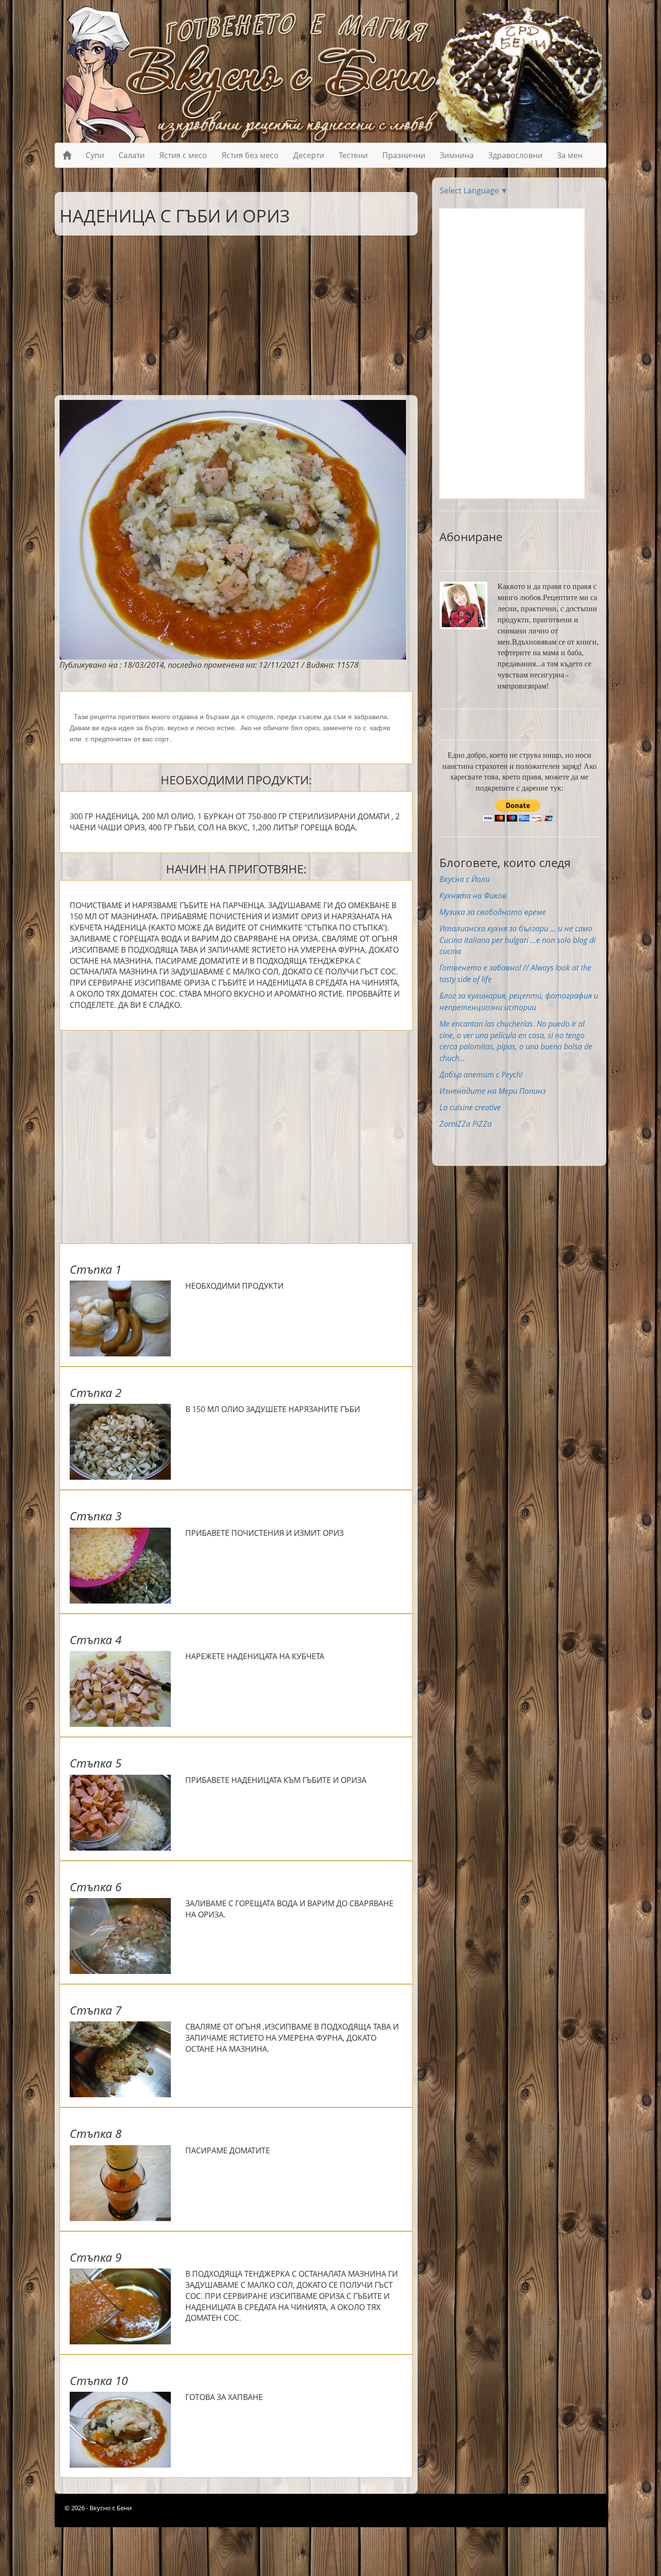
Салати (132, 155)
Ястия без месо (250, 155)
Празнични (404, 155)
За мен (570, 155)
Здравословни (515, 155)
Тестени (353, 155)
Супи (95, 155)
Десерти (309, 155)
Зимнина (457, 155)
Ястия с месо (183, 155)
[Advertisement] (229, 313)
